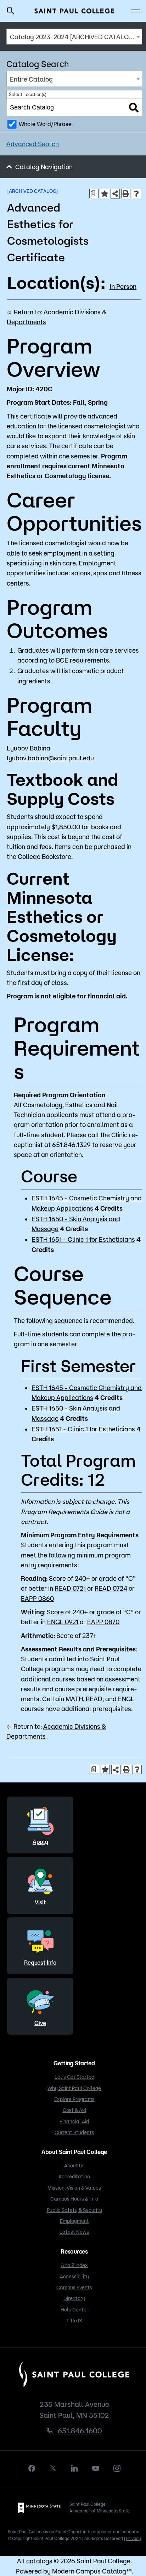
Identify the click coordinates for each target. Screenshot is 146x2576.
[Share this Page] (115, 194)
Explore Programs (74, 2099)
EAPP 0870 (103, 1622)
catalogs (39, 2561)
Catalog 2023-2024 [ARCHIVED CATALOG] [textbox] (73, 37)
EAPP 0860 (37, 1598)
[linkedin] (74, 2468)
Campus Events (74, 2287)
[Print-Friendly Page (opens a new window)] (126, 194)
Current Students (74, 2132)
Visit (40, 1902)
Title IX (74, 2321)
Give (40, 2023)
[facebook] (32, 2468)
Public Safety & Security (74, 2210)
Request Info (40, 1963)
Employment (74, 2221)
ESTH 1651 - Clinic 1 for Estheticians (83, 1239)
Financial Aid (74, 2121)
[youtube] (96, 2468)
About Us (74, 2166)
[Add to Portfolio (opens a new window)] (105, 194)
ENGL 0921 (63, 1622)
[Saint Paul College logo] (74, 11)
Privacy (134, 2538)
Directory (74, 2298)
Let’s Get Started (74, 2077)
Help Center (74, 2310)
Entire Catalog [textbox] (31, 79)
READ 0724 (111, 1588)
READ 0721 (70, 1588)
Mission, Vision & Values (74, 2188)
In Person (123, 286)
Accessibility (74, 2277)
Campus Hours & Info (74, 2199)
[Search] (134, 108)
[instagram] (117, 2468)
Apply (40, 1842)
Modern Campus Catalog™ (92, 2571)
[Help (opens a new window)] (136, 194)
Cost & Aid (74, 2110)
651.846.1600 (80, 2431)
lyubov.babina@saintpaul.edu (50, 758)
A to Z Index (74, 2265)
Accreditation (74, 2177)
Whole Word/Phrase (45, 124)
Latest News (74, 2232)
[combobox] (74, 37)
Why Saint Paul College (74, 2088)
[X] (53, 2468)
